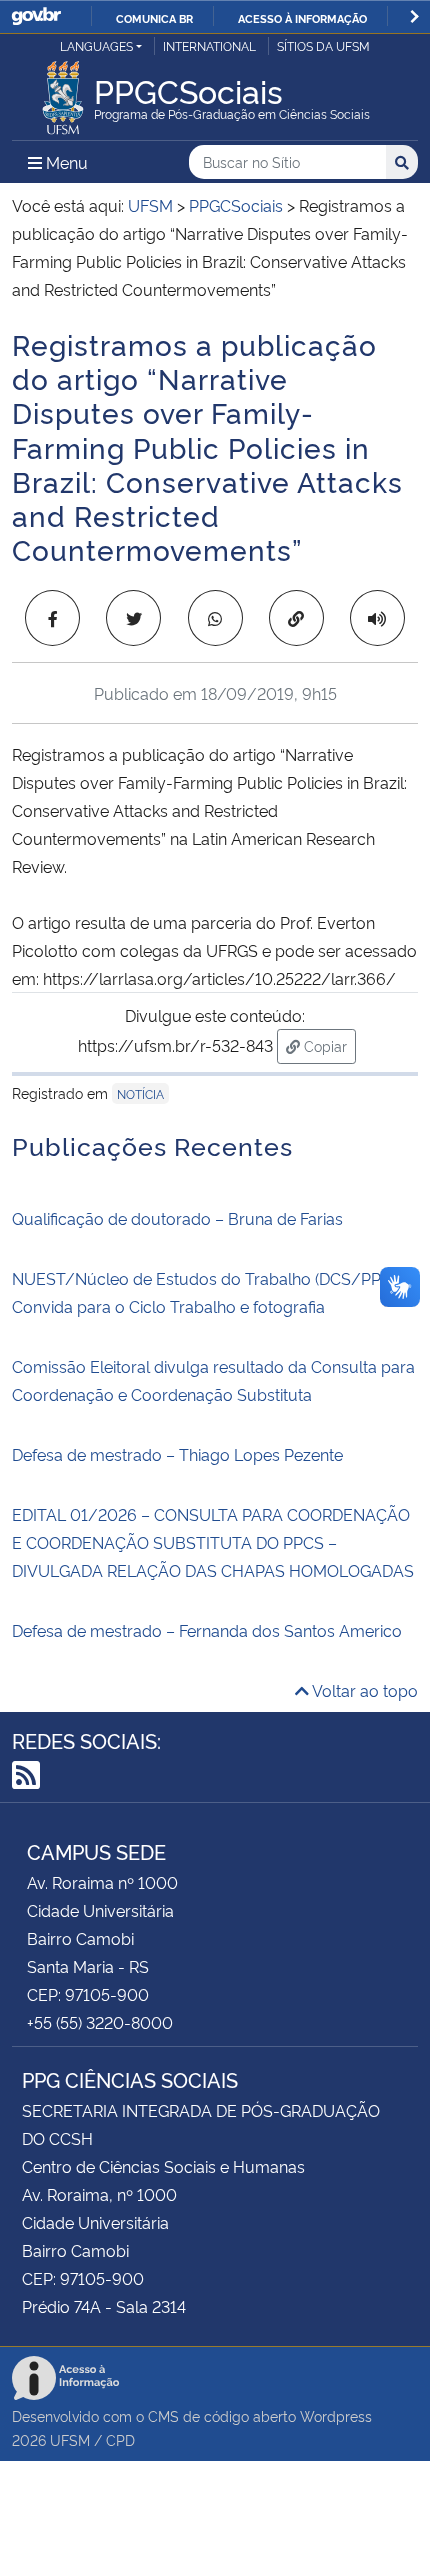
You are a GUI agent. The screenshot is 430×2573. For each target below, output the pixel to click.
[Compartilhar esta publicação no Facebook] (52, 618)
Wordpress (336, 2415)
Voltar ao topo (363, 1690)
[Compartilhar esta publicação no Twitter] (133, 618)
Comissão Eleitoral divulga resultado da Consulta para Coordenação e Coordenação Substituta (213, 1380)
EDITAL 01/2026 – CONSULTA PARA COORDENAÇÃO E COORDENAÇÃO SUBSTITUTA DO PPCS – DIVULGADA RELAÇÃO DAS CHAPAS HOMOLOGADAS (213, 1542)
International (209, 45)
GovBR (36, 16)
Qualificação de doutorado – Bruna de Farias (177, 1218)
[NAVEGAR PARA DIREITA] (414, 16)
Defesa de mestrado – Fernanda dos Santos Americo (207, 1630)
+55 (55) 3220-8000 (100, 2022)
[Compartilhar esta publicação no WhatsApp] (215, 618)
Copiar (328, 1045)
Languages (96, 45)
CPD (120, 2439)
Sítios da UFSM (323, 45)
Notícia (140, 1093)
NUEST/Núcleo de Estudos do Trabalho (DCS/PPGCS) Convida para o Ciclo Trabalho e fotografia (214, 1292)
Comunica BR (154, 18)
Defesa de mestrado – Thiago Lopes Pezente (177, 1454)
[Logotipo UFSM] (63, 92)
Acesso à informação (302, 18)
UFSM (70, 2439)
